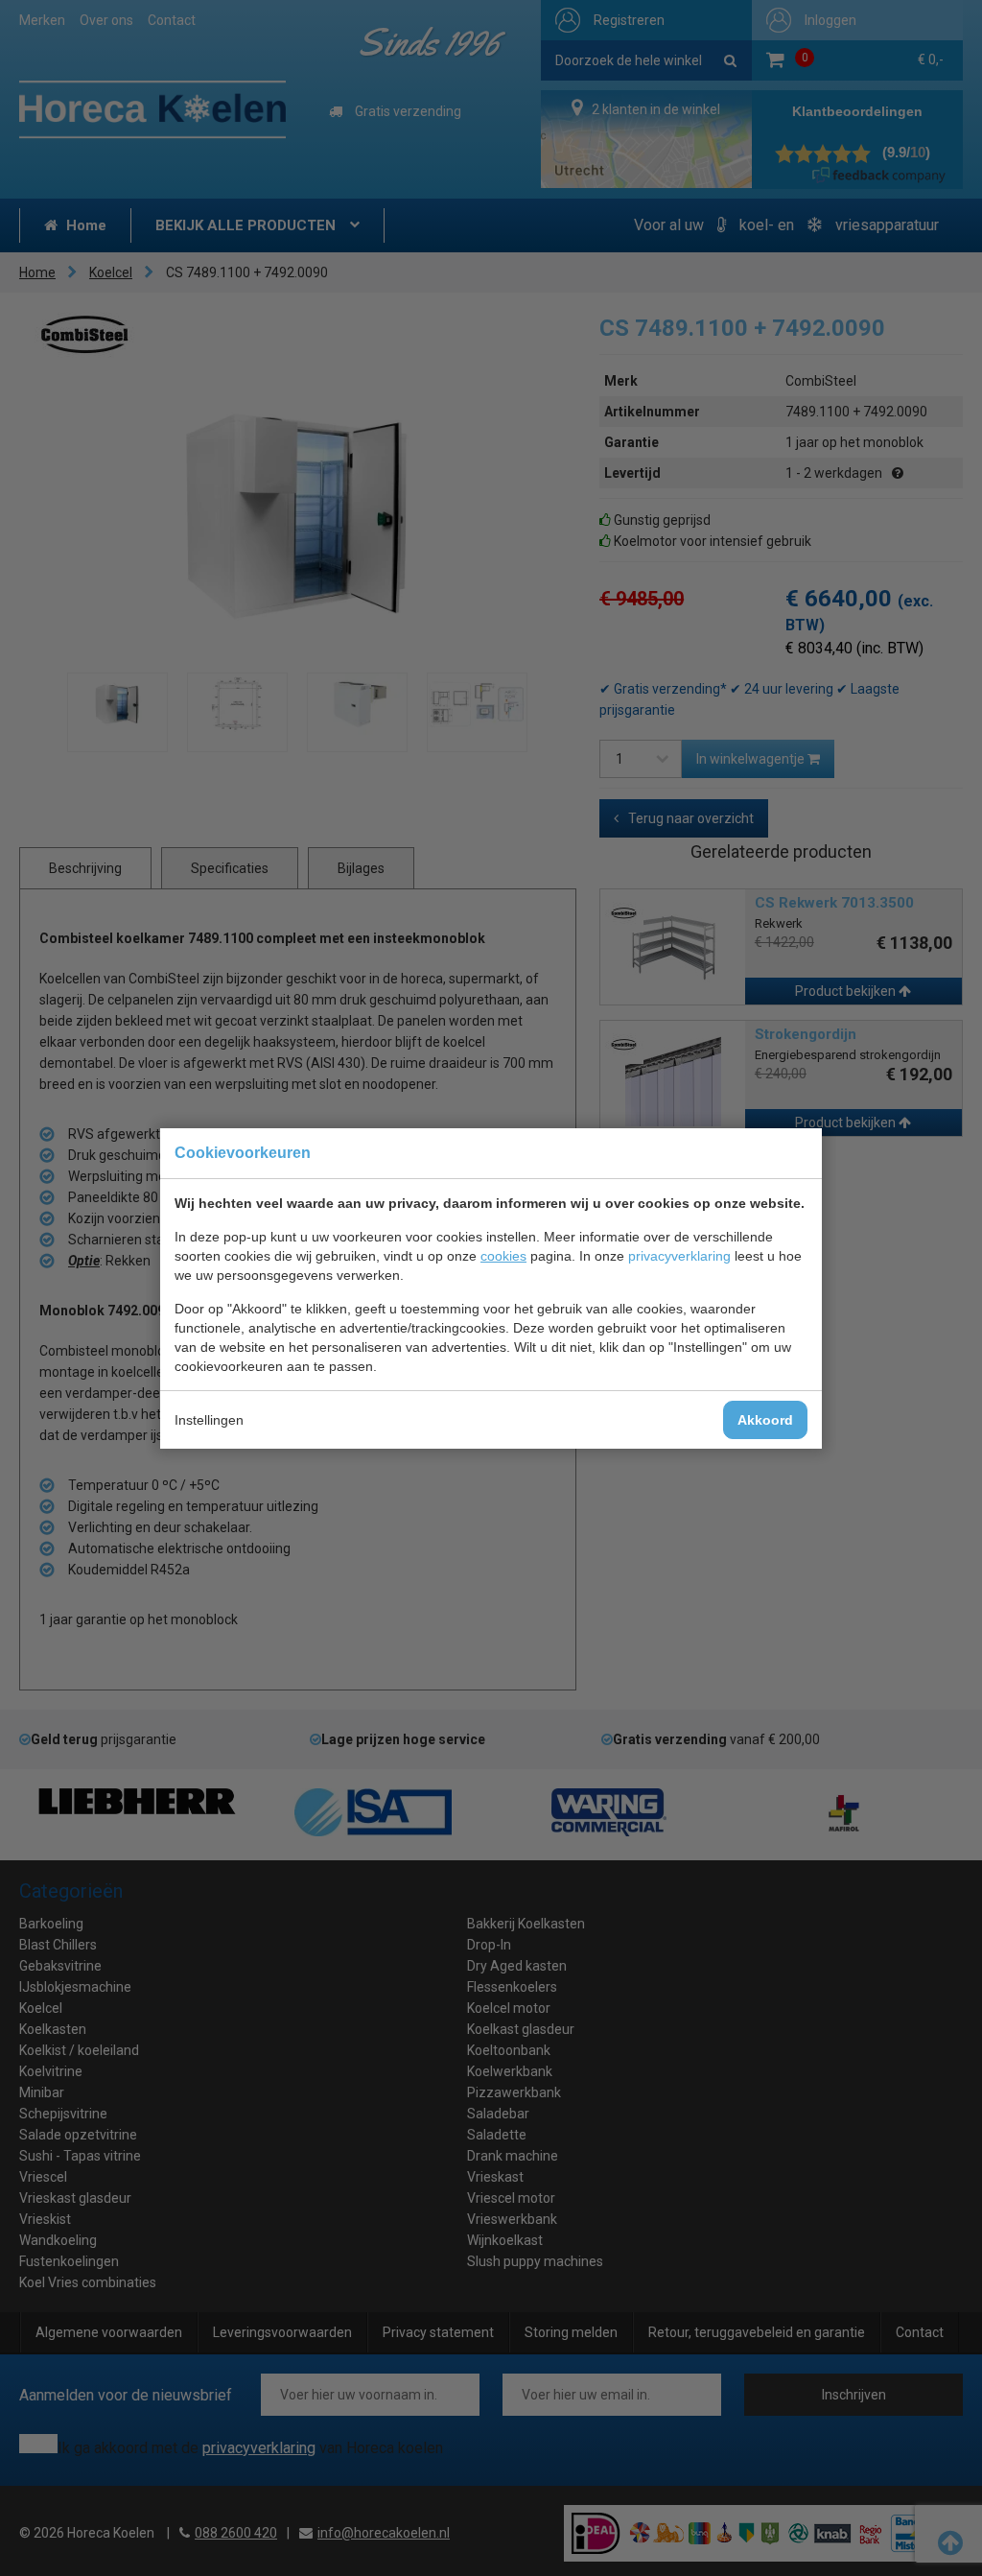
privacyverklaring (679, 1256)
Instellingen (209, 1420)
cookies (503, 1256)
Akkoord (765, 1420)
